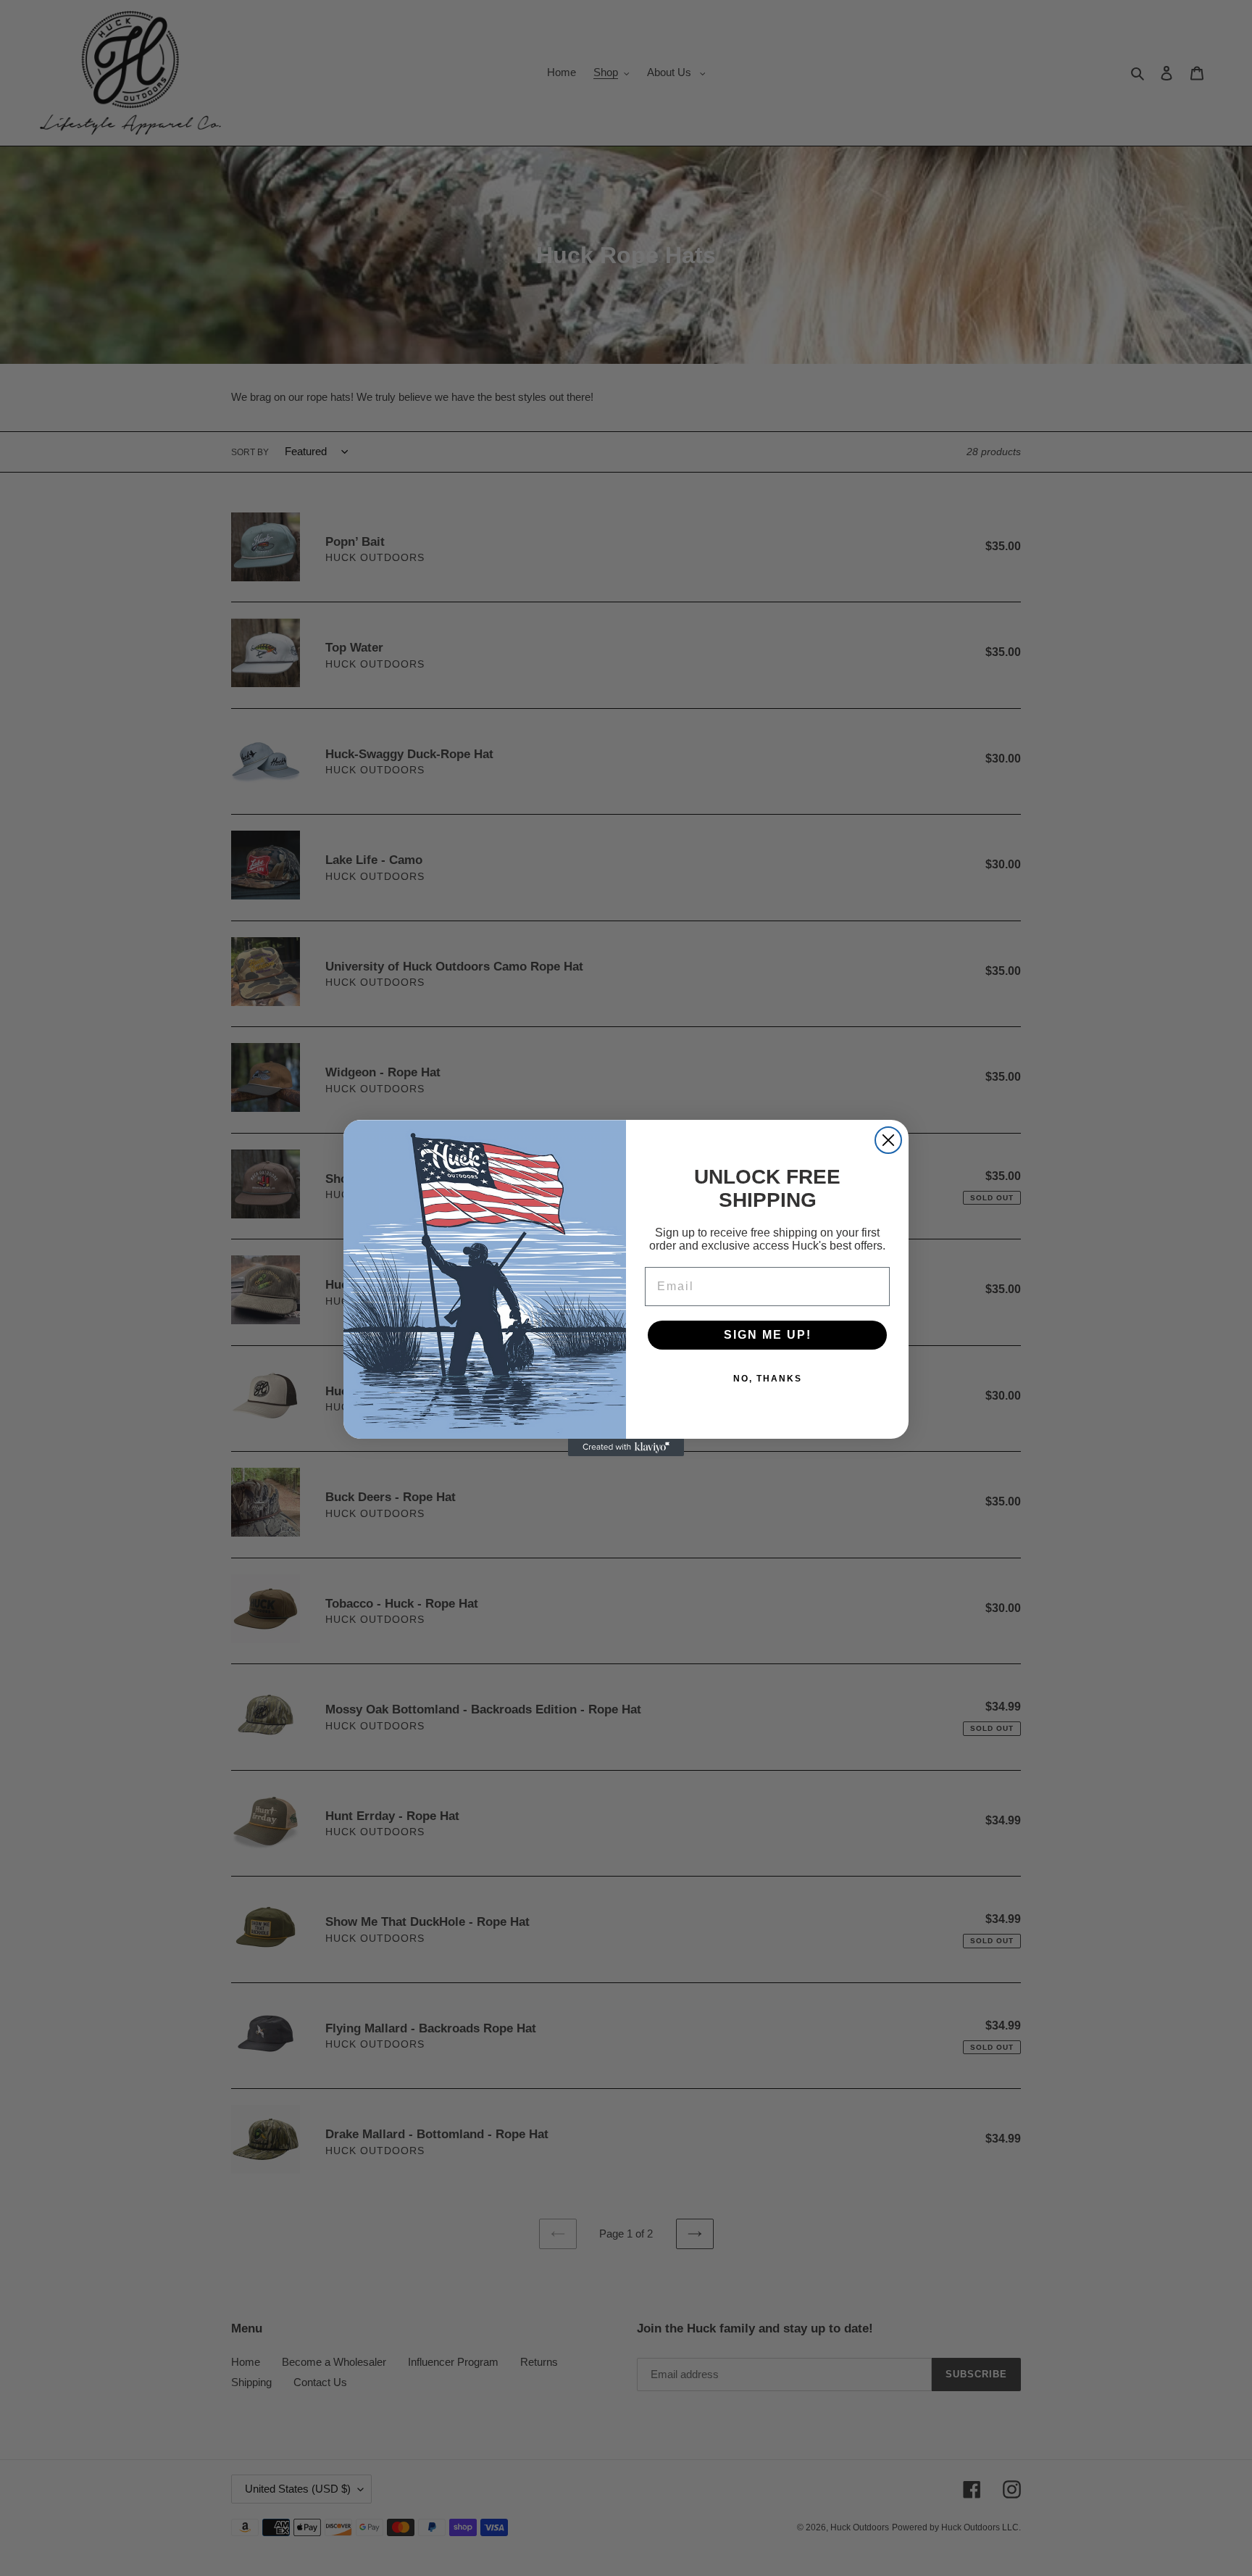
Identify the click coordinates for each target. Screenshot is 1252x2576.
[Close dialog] (888, 1140)
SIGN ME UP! (768, 1335)
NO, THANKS (768, 1379)
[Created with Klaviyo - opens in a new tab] (626, 1447)
